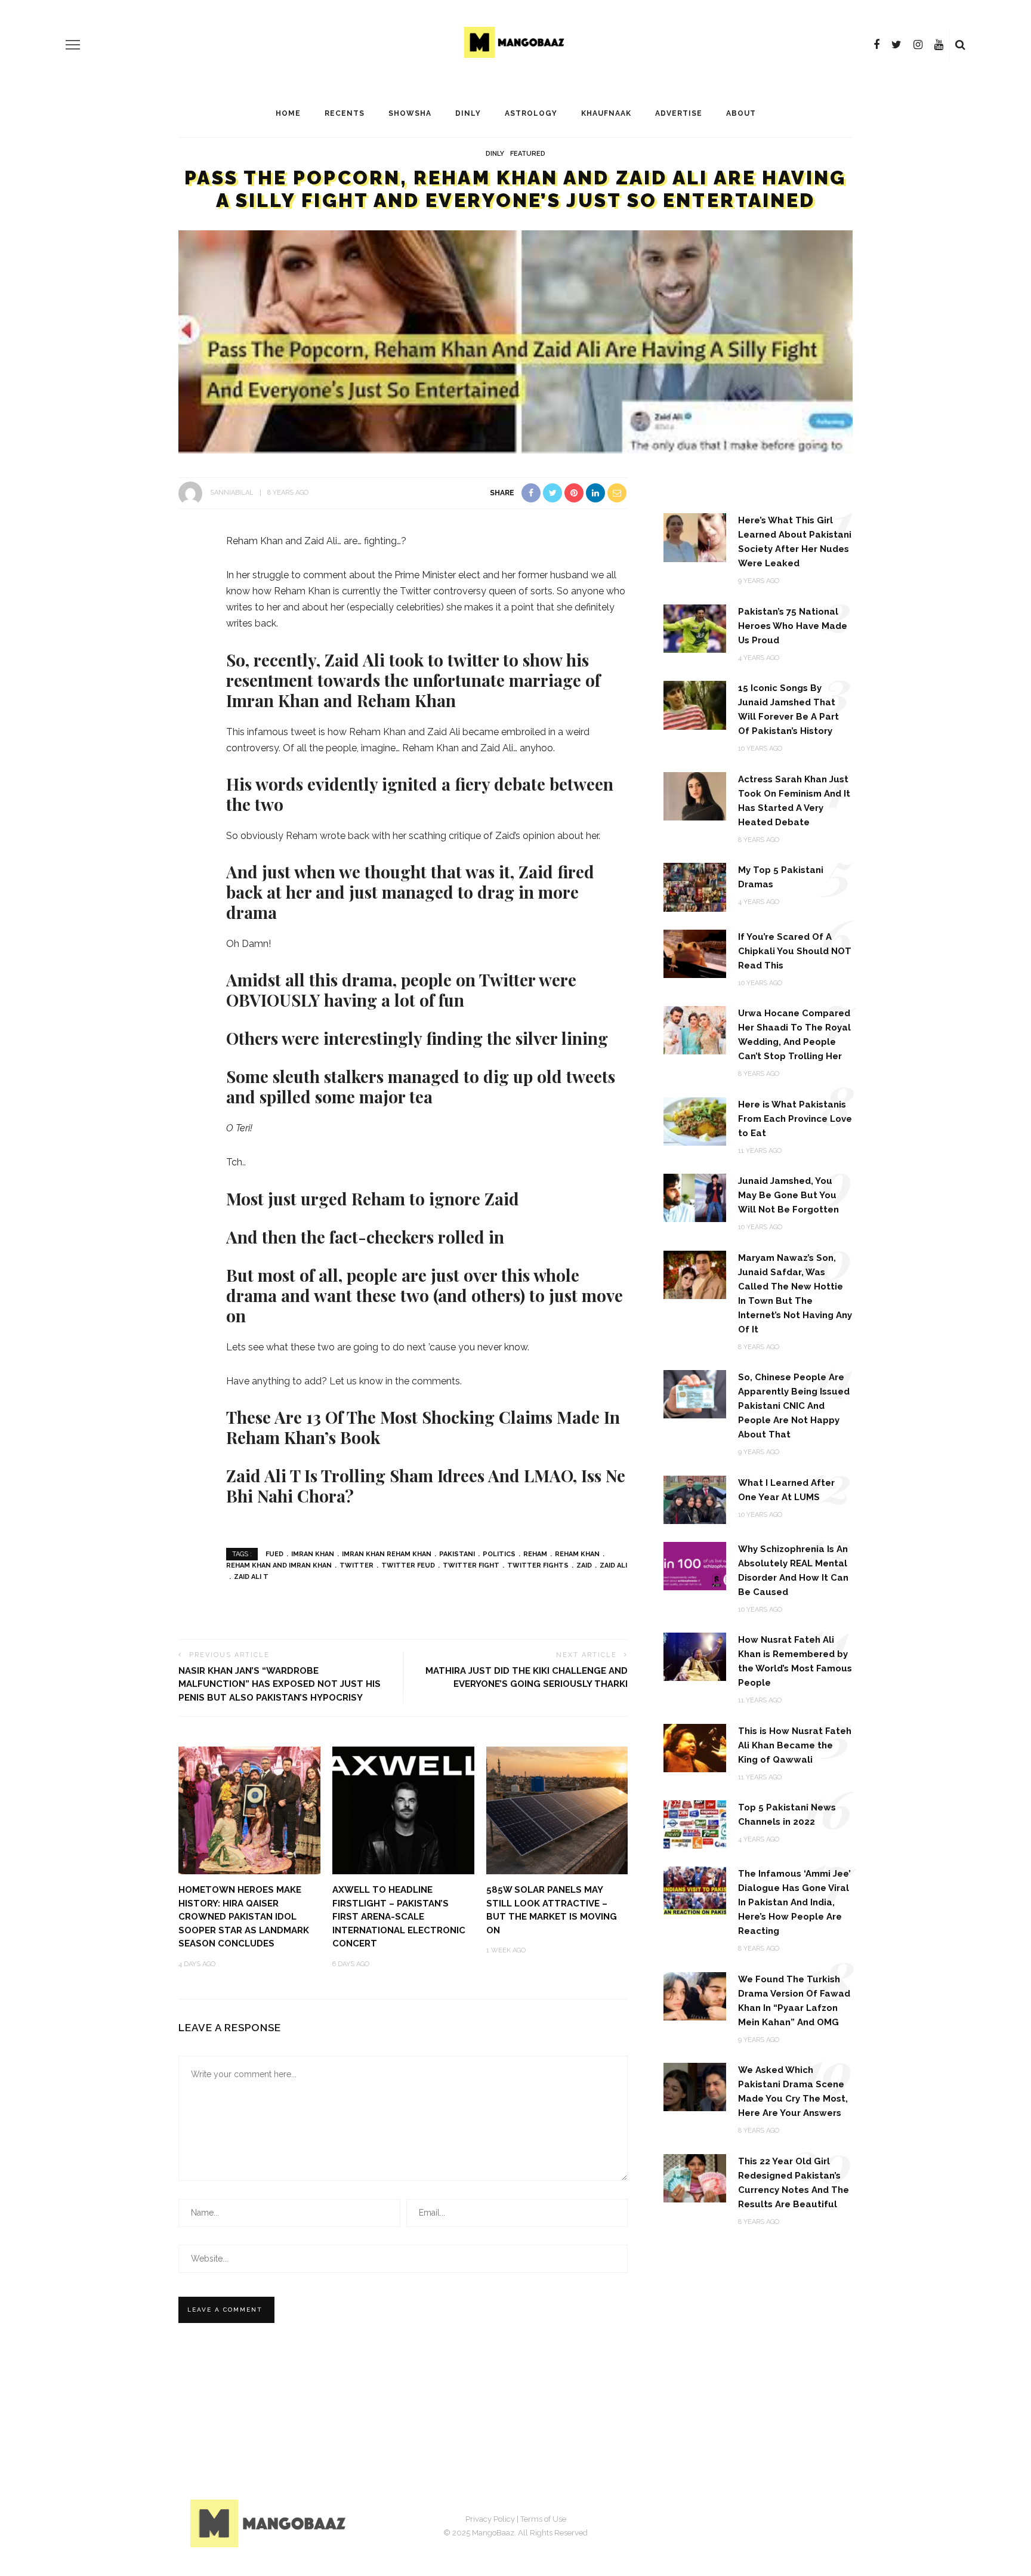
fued (274, 1554)
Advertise (679, 113)
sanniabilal (232, 493)
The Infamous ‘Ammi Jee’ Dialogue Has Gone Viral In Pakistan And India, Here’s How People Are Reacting (794, 1902)
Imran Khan (313, 1554)
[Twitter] (896, 45)
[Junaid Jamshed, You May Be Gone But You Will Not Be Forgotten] (695, 1197)
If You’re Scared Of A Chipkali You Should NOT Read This (795, 951)
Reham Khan (577, 1554)
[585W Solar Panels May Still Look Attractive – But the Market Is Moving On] (557, 1810)
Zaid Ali (613, 1565)
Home (288, 113)
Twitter (356, 1565)
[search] (960, 45)
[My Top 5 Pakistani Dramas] (695, 886)
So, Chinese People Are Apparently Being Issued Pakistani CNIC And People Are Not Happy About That (794, 1406)
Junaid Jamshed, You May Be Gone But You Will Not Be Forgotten (788, 1195)
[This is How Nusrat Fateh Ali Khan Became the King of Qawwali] (695, 1747)
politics (499, 1554)
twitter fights (538, 1565)
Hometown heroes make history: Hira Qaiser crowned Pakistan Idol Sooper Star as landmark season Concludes (244, 1917)
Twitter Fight (471, 1565)
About (741, 113)
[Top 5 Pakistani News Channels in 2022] (695, 1824)
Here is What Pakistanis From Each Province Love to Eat (795, 1119)
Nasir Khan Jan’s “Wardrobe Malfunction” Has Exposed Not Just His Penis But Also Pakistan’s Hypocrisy (280, 1684)
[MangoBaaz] (270, 2523)
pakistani (457, 1554)
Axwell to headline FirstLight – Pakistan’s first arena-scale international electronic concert (399, 1917)
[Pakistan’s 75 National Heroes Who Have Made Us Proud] (695, 628)
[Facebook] (876, 45)
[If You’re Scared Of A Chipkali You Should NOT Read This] (695, 953)
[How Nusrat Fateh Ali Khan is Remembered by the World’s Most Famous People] (695, 1656)
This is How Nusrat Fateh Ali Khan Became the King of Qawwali (795, 1745)
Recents (345, 113)
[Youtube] (939, 45)
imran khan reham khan (387, 1554)
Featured (528, 154)
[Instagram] (918, 45)
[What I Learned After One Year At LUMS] (695, 1499)
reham (535, 1554)
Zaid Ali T (251, 1577)
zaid (584, 1565)
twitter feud (408, 1565)
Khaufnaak (606, 113)
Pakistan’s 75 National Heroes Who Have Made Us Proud (793, 626)
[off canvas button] (73, 45)
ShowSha (410, 113)
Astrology (531, 113)
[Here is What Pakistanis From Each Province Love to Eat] (695, 1120)
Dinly (468, 113)
